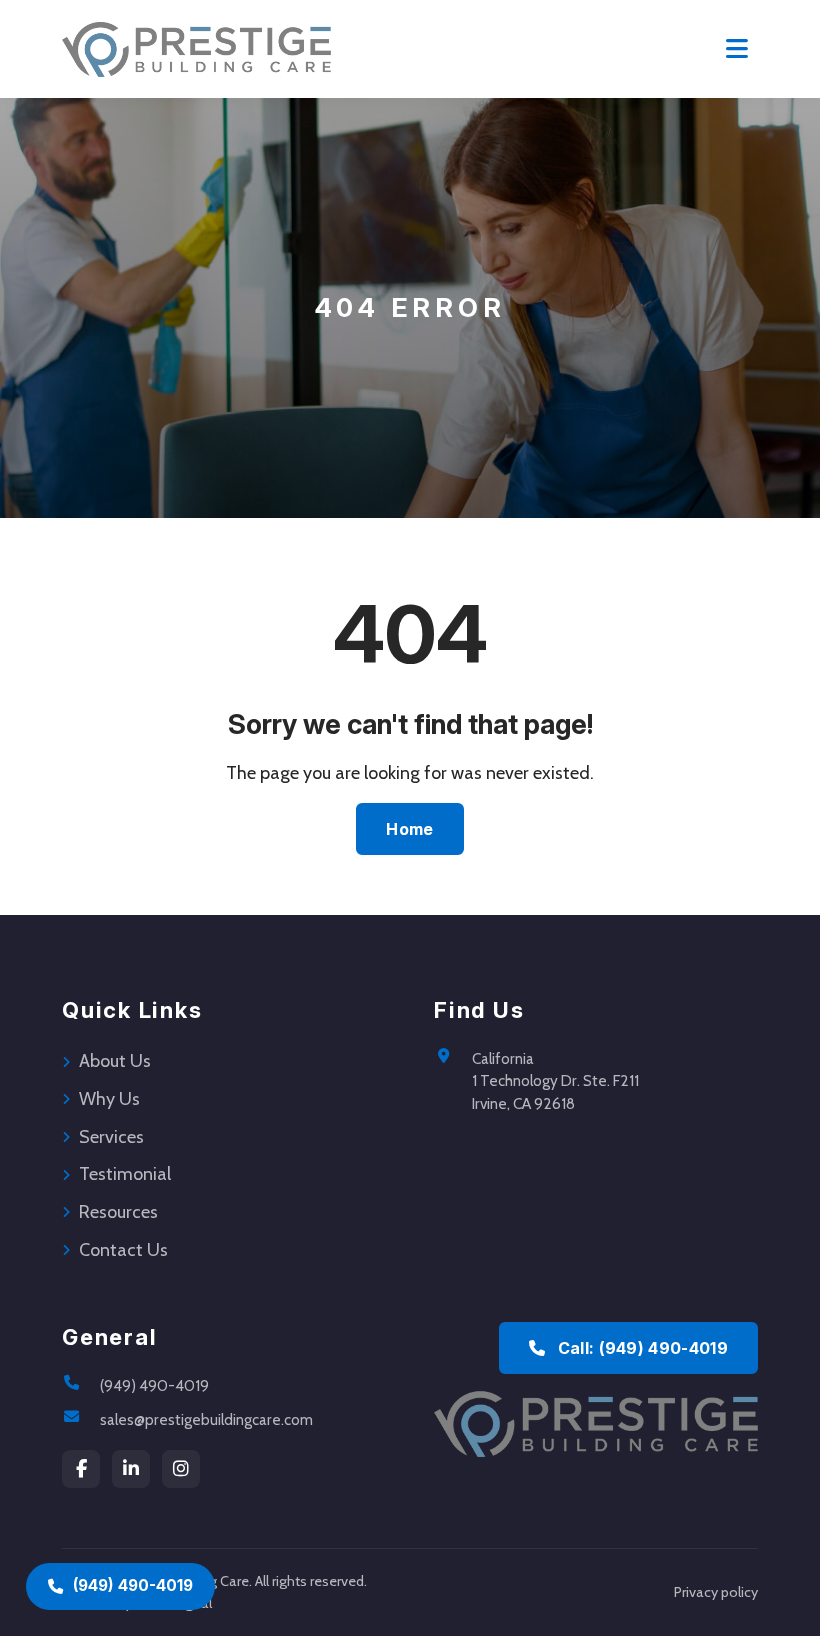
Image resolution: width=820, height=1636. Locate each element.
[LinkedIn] (131, 1469)
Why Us (109, 1099)
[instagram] (181, 1469)
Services (111, 1137)
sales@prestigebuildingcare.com (206, 1419)
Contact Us (123, 1250)
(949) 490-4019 (154, 1385)
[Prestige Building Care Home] (196, 49)
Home (409, 829)
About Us (115, 1061)
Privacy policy (716, 1592)
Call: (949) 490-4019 (640, 1348)
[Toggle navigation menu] (737, 49)
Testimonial (125, 1174)
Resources (118, 1212)
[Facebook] (81, 1469)
